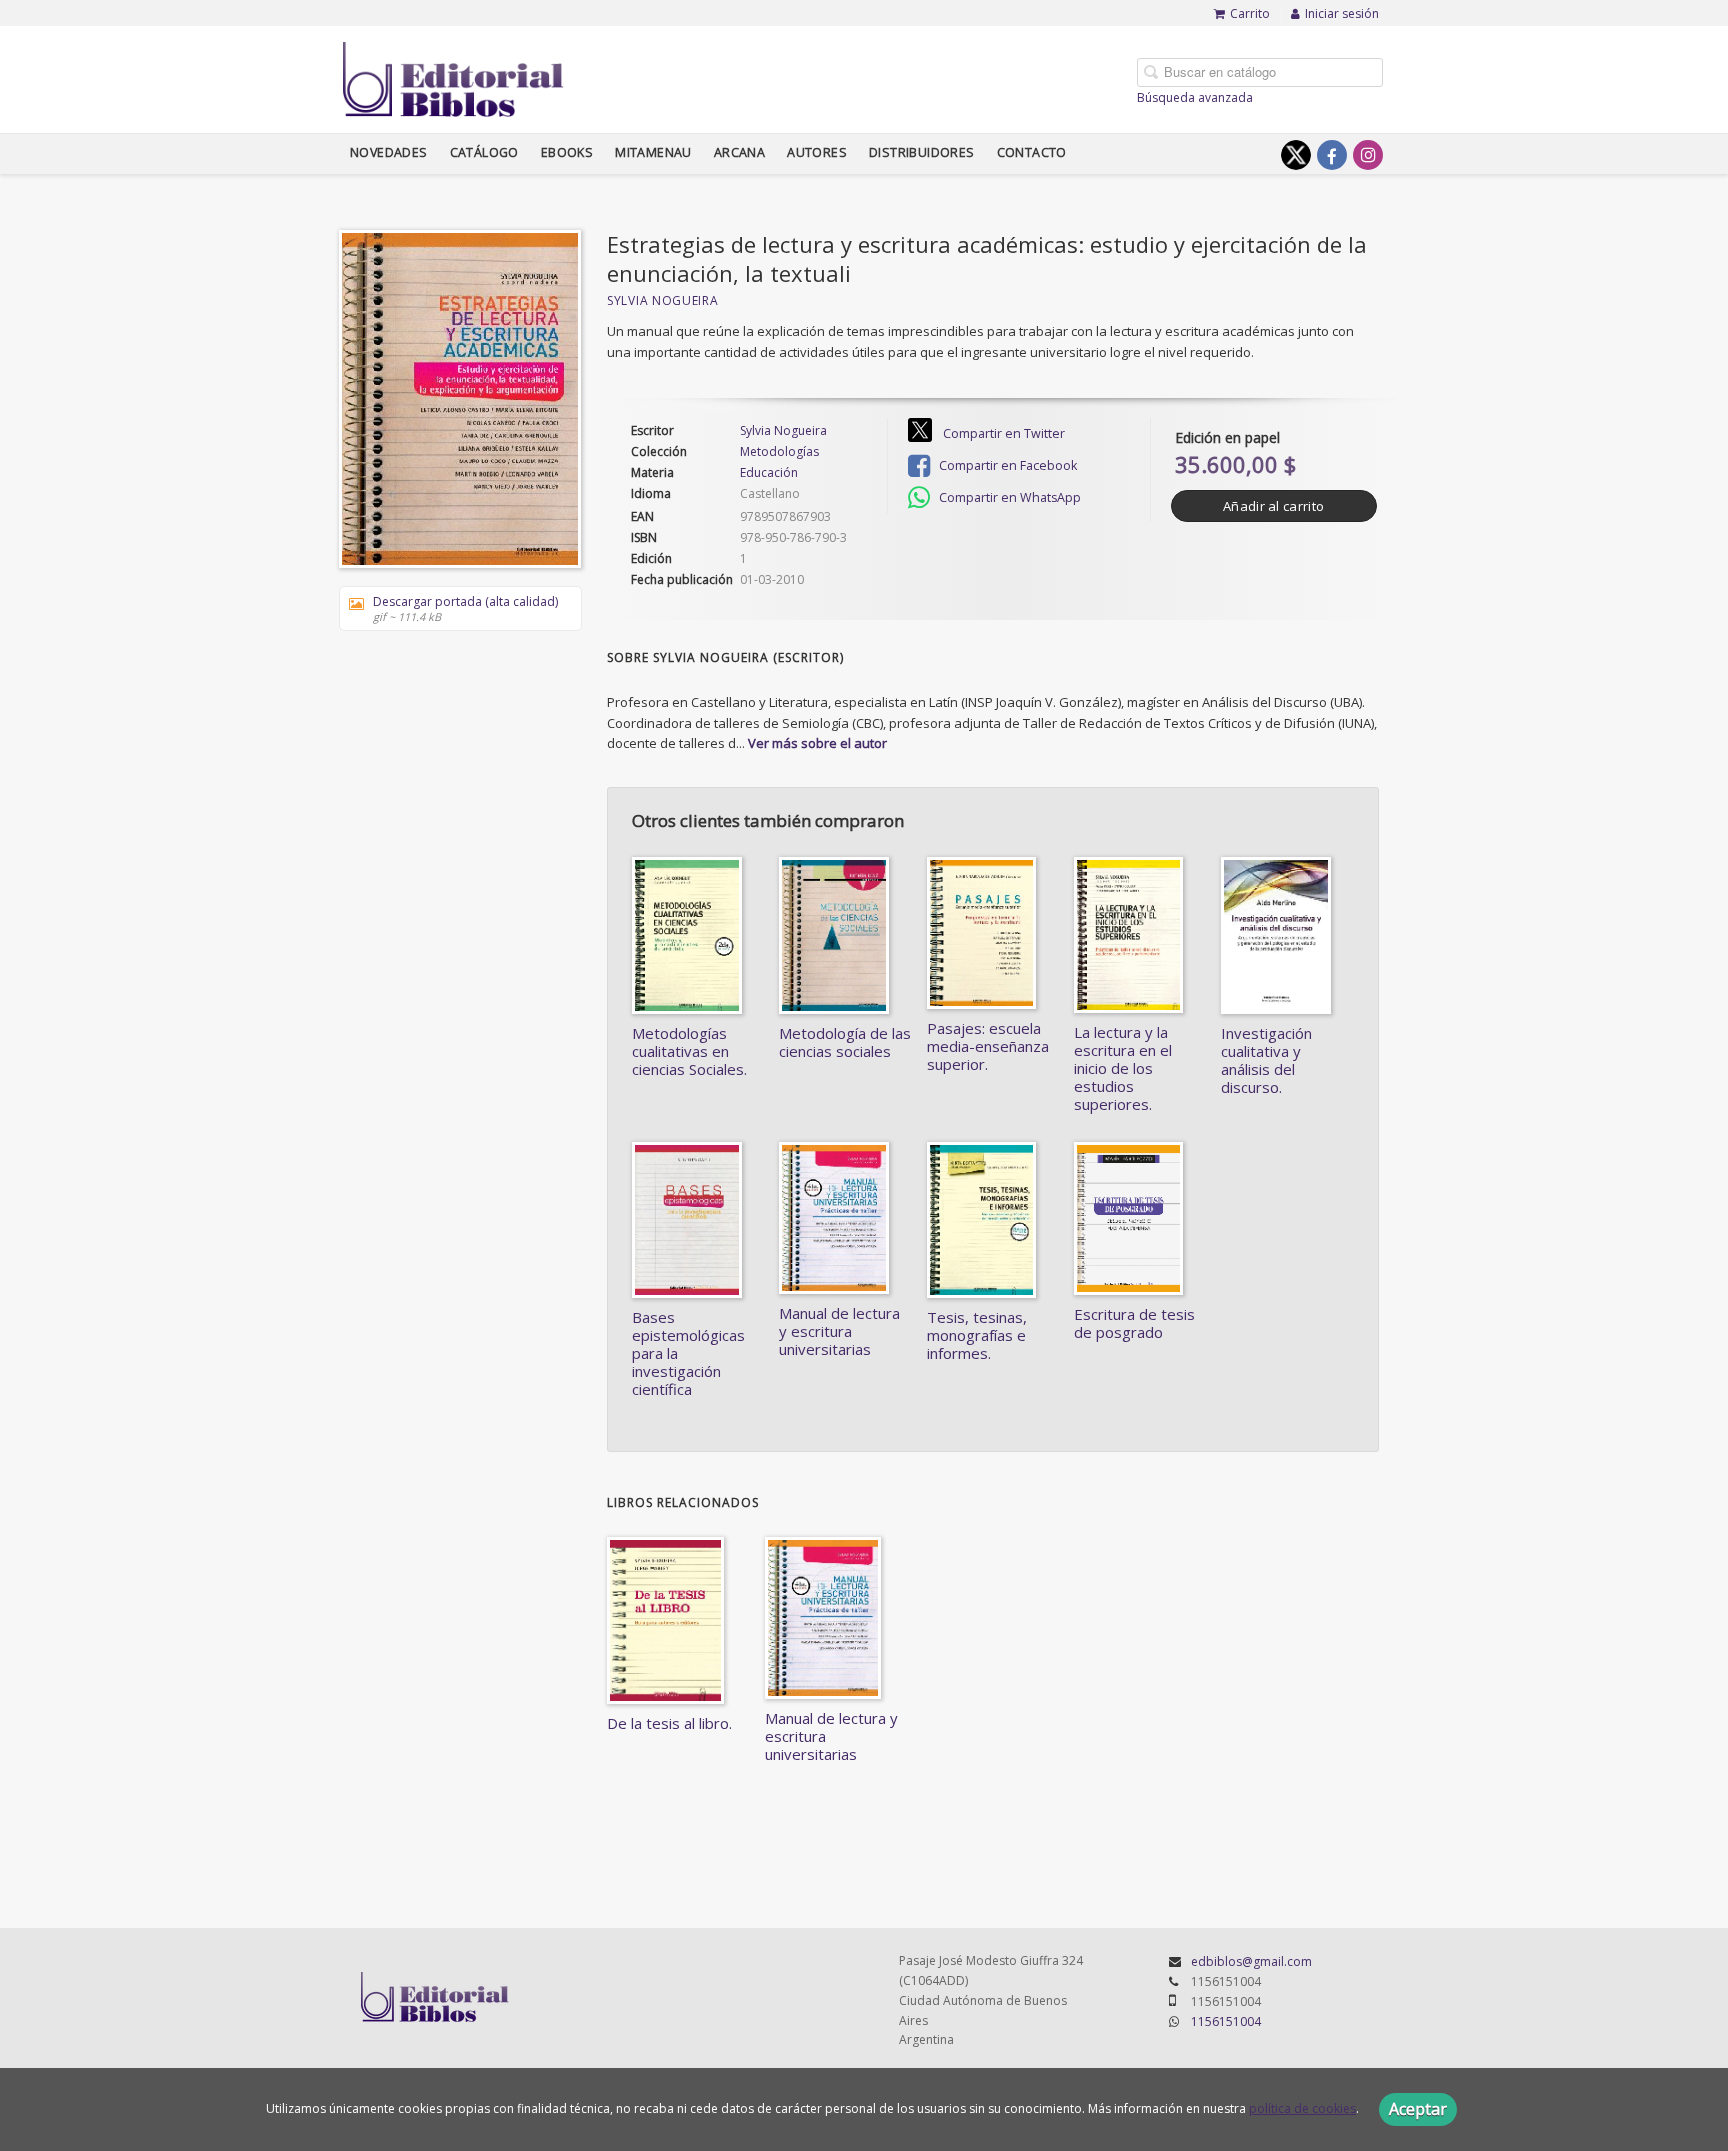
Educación (769, 472)
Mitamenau (653, 152)
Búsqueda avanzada (1195, 97)
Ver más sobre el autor (817, 743)
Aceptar (1418, 2109)
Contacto (1032, 152)
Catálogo (484, 152)
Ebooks (567, 152)
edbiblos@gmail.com (1251, 1961)
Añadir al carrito (1273, 506)
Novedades (389, 152)
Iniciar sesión (1342, 13)
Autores (817, 152)
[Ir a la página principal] (453, 76)
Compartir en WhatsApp (1008, 497)
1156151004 (1226, 2021)
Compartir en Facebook (1006, 465)
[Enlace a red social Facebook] (1332, 155)
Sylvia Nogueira (663, 300)
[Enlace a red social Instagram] (1368, 155)
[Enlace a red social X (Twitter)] (1296, 155)
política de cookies (1302, 2108)
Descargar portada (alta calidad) (465, 608)
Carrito (1250, 13)
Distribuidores (922, 152)
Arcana (739, 152)
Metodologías (779, 452)
